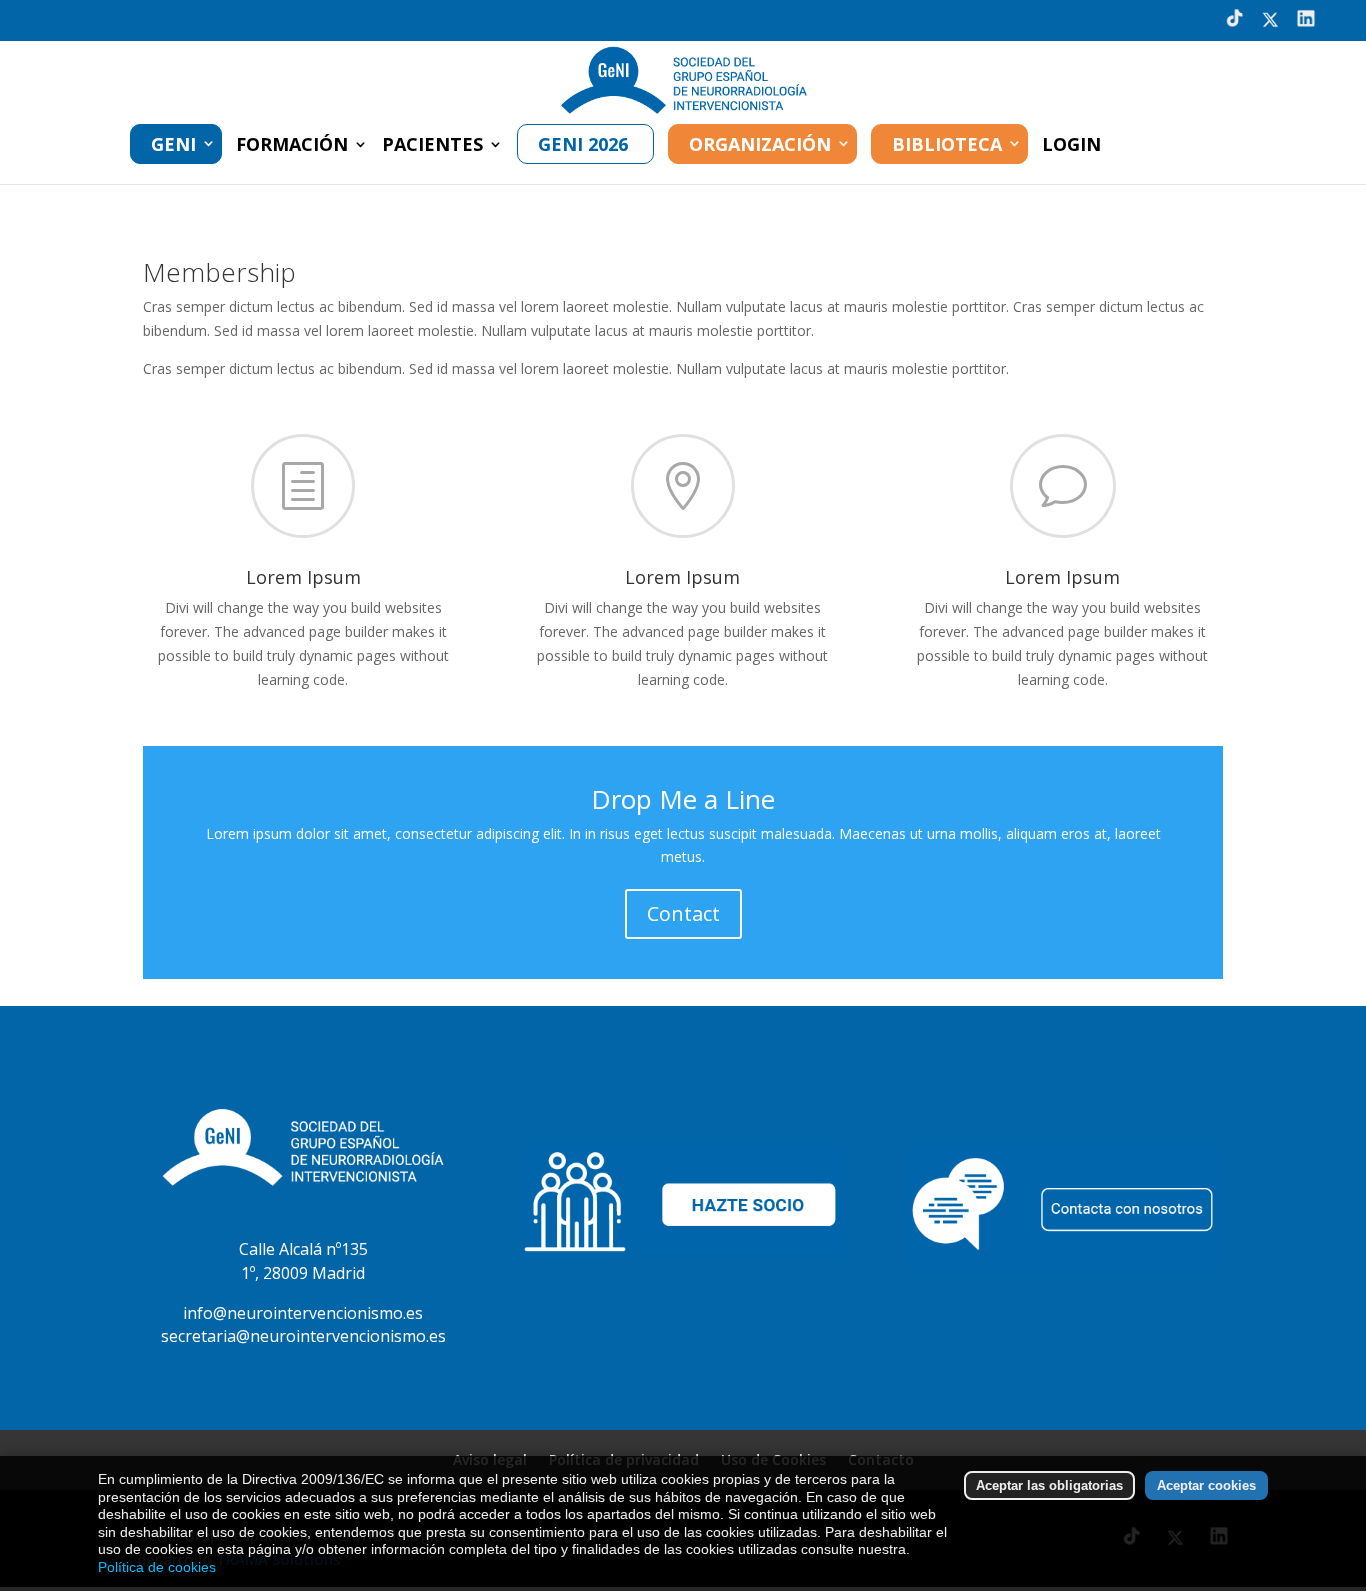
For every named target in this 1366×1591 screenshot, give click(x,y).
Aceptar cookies (1206, 1485)
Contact (683, 913)
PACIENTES (432, 146)
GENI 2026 (583, 144)
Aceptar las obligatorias (1049, 1485)
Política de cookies (157, 1567)
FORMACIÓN (292, 146)
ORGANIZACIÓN (760, 144)
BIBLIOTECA (947, 144)
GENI (173, 144)
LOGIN (1071, 146)
